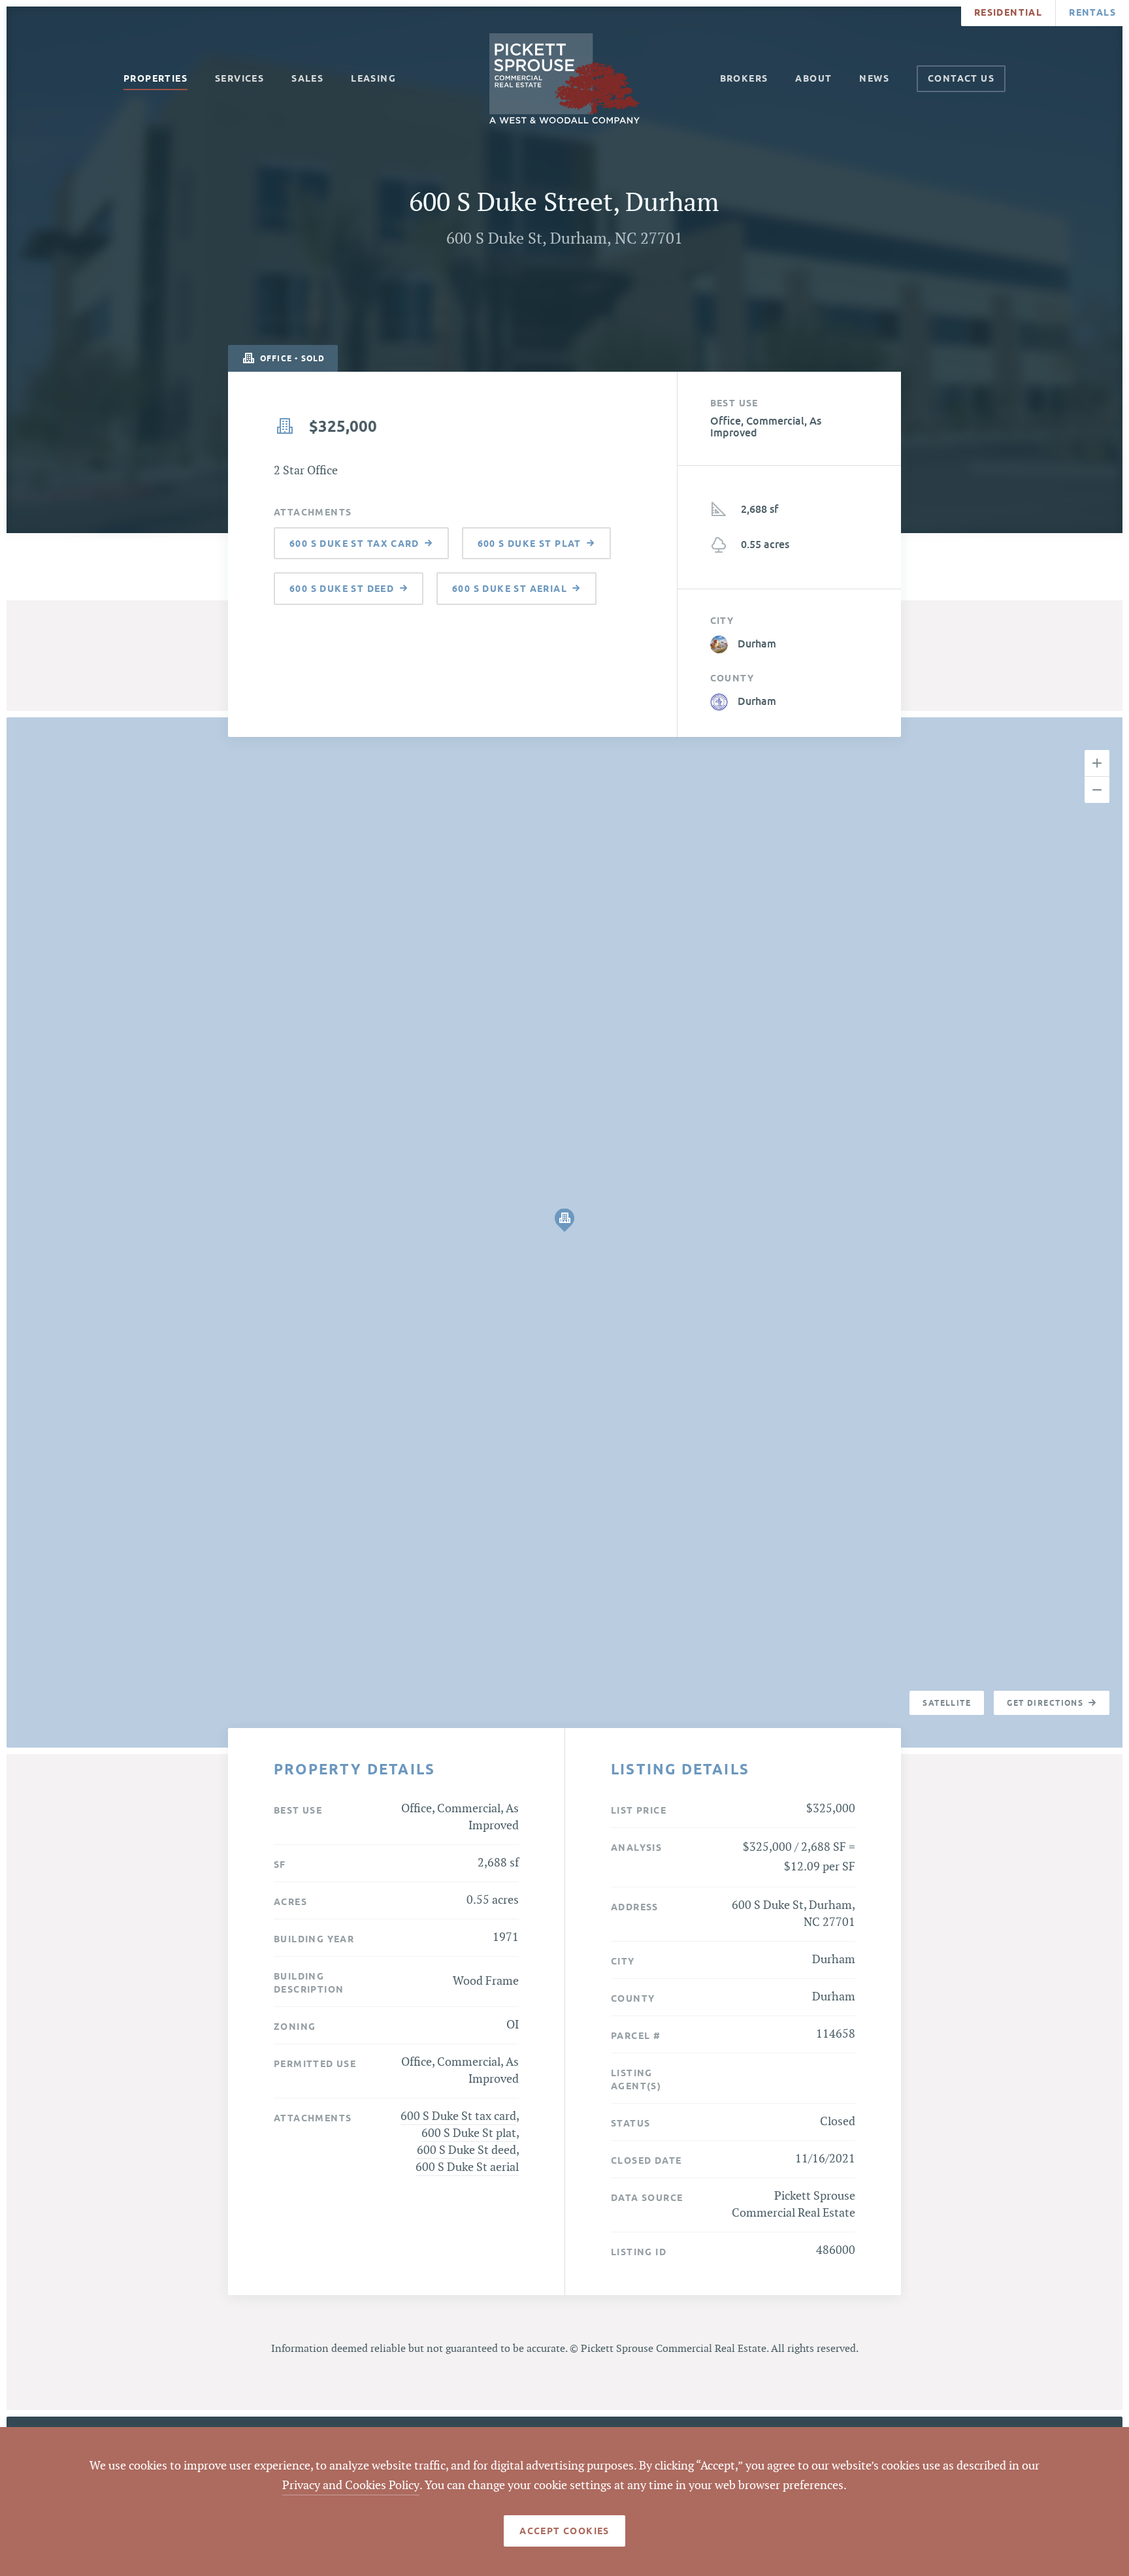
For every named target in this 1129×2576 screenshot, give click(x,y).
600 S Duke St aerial (467, 2167)
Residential (1008, 12)
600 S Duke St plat (469, 2133)
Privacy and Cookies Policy (351, 2486)
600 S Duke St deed (466, 2150)
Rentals (1092, 12)
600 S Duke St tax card (458, 2116)
